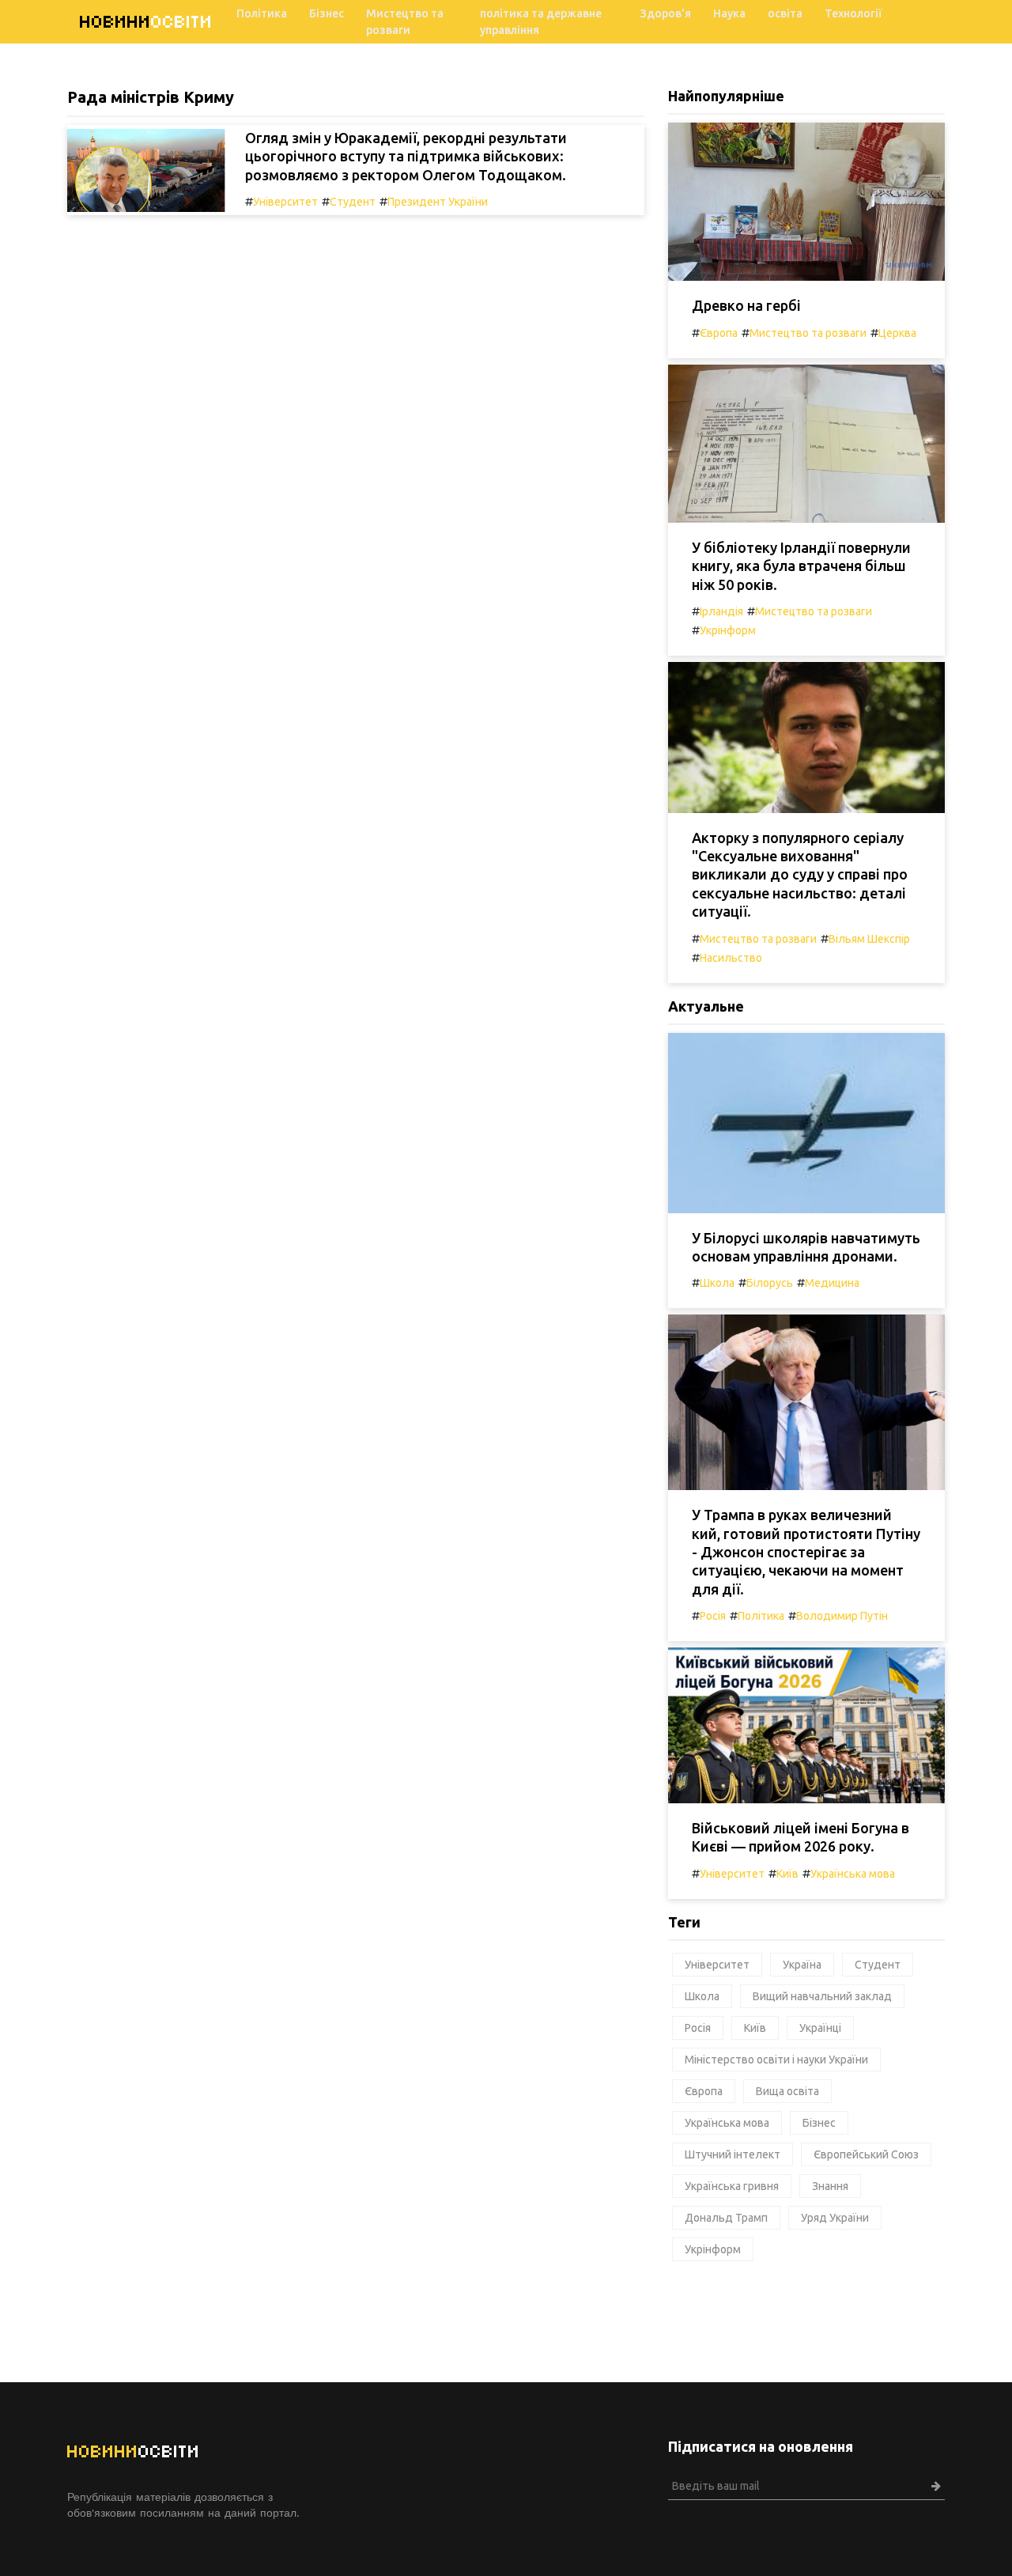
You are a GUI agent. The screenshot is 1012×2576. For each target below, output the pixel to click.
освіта (785, 13)
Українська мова (853, 1874)
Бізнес (327, 13)
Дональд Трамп (726, 2218)
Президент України (438, 202)
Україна (802, 1965)
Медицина (832, 1283)
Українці (820, 2028)
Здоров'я (666, 13)
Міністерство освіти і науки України (776, 2060)
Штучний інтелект (733, 2154)
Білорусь (770, 1283)
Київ (787, 1874)
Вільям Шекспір (869, 939)
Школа (717, 1283)
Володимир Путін (842, 1616)
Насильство (731, 958)
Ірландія (721, 611)
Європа (719, 333)
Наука (729, 13)
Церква (897, 333)
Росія (713, 1616)
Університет (285, 202)
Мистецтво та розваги (405, 22)
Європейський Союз (866, 2154)
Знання (830, 2186)
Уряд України (835, 2218)
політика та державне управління (541, 22)
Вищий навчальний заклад (822, 1996)
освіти (146, 22)
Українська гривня (732, 2186)
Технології (853, 13)
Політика (262, 13)
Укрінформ (728, 630)
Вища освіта (787, 2091)
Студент (353, 202)
